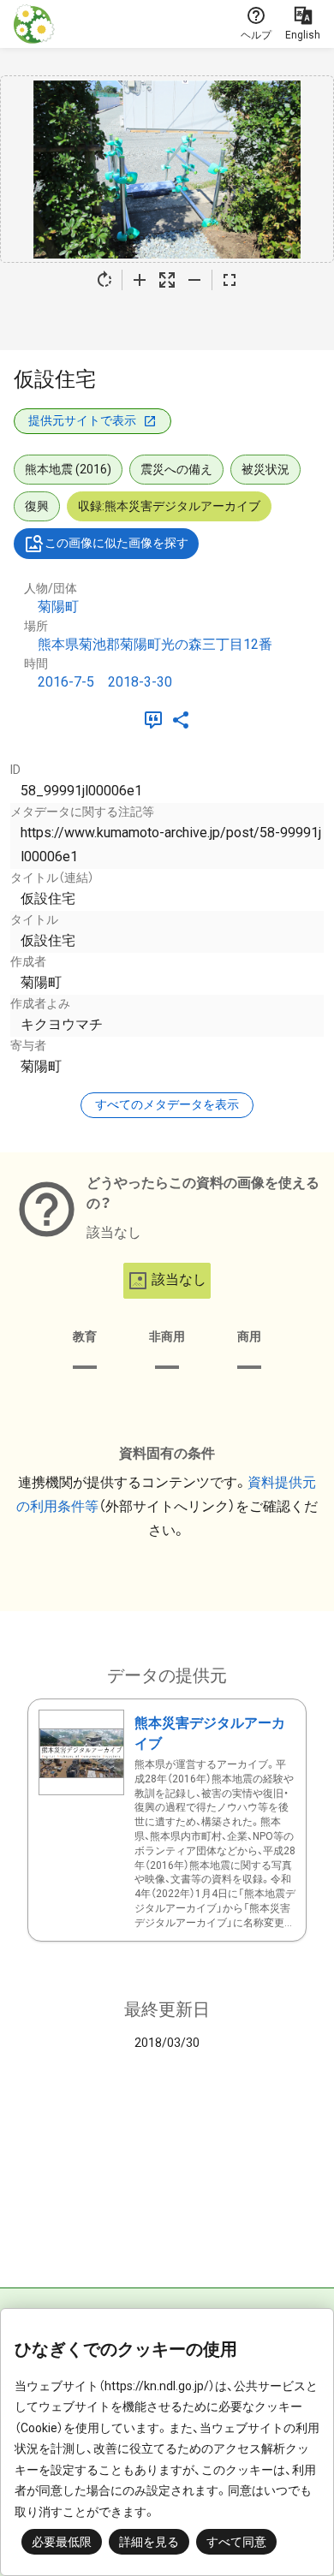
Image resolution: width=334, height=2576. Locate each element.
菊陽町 (58, 607)
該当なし (179, 1279)
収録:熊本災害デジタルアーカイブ (169, 506)
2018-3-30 (140, 682)
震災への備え (176, 469)
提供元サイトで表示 (82, 420)
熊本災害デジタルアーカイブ (210, 1733)
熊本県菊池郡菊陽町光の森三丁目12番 (155, 644)
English (303, 35)
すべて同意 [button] (236, 2542)
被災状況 (265, 469)
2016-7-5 (66, 682)
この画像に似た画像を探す (116, 543)
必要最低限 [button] (62, 2542)
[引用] (157, 720)
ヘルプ (256, 35)
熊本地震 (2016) (68, 469)
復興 (37, 506)
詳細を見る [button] (149, 2542)
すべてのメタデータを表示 (167, 1104)
